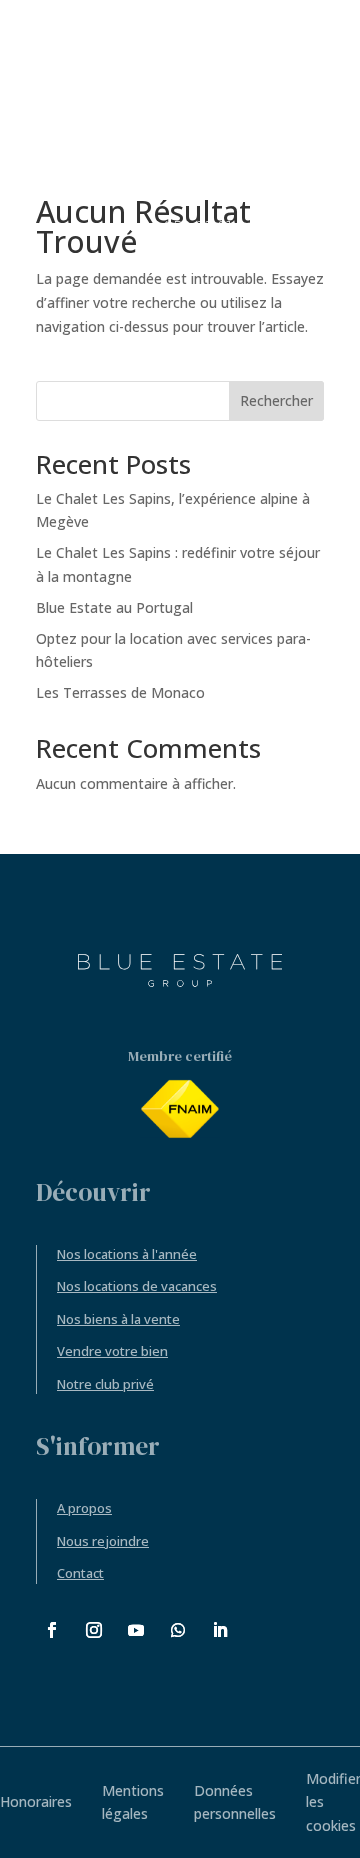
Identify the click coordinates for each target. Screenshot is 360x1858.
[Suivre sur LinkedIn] (220, 1630)
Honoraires (36, 1801)
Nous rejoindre (103, 1541)
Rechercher (276, 400)
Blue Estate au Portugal (114, 607)
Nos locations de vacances (137, 1286)
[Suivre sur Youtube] (136, 1630)
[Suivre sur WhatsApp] (178, 1630)
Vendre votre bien (112, 1351)
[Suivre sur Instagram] (94, 1630)
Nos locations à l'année (127, 1254)
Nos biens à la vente (118, 1319)
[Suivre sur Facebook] (52, 1630)
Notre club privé (105, 1384)
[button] (313, 225)
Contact (80, 1573)
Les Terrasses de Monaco (120, 692)
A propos (84, 1508)
